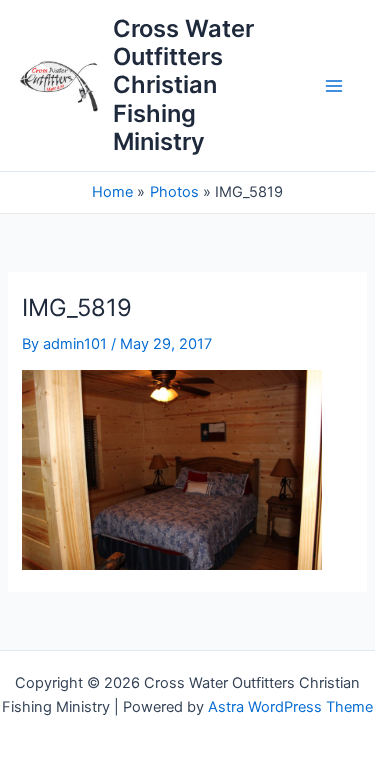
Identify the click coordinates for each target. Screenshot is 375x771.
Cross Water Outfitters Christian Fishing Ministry (183, 85)
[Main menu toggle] (334, 86)
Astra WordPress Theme (290, 707)
